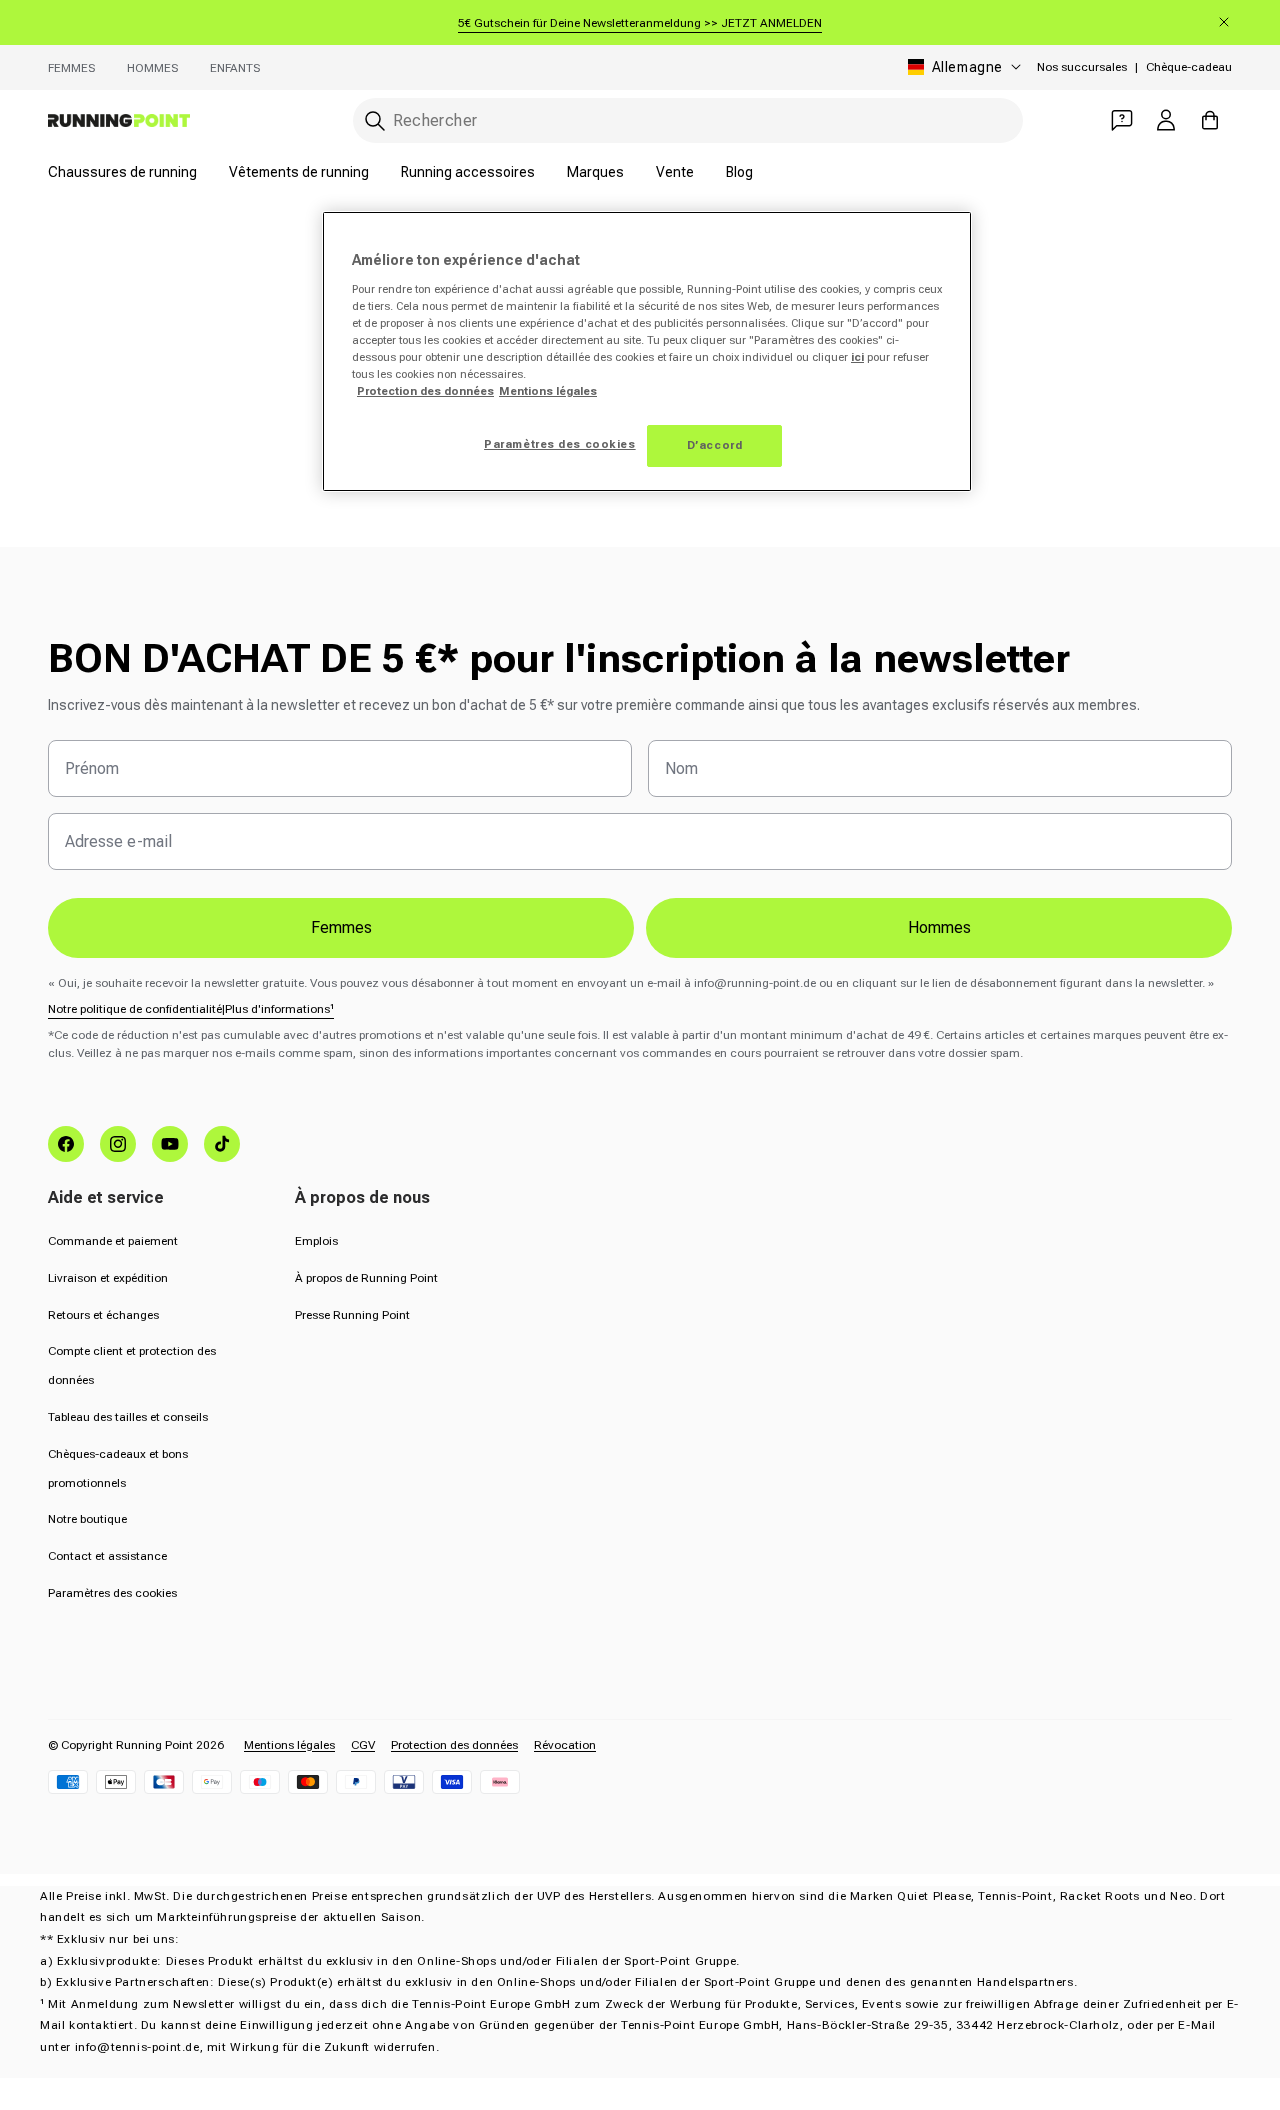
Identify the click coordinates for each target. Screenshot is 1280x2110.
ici (857, 357)
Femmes (71, 68)
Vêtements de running (299, 172)
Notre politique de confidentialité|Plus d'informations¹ (191, 1009)
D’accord (715, 445)
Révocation (565, 1745)
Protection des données (454, 1745)
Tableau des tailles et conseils (128, 1417)
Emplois (316, 1241)
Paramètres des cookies (112, 1593)
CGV (363, 1745)
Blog (739, 172)
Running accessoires (468, 172)
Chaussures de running (122, 172)
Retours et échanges (103, 1315)
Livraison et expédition (108, 1278)
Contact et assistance (107, 1556)
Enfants (235, 68)
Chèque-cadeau (1189, 67)
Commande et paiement (113, 1241)
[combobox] (688, 120)
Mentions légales (289, 1745)
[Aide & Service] (1122, 120)
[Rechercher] (375, 121)
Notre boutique (87, 1519)
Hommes (152, 68)
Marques (595, 172)
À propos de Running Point (366, 1278)
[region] (647, 351)
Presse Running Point (352, 1315)
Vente (675, 172)
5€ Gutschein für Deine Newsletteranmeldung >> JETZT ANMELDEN (640, 23)
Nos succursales (1082, 67)
